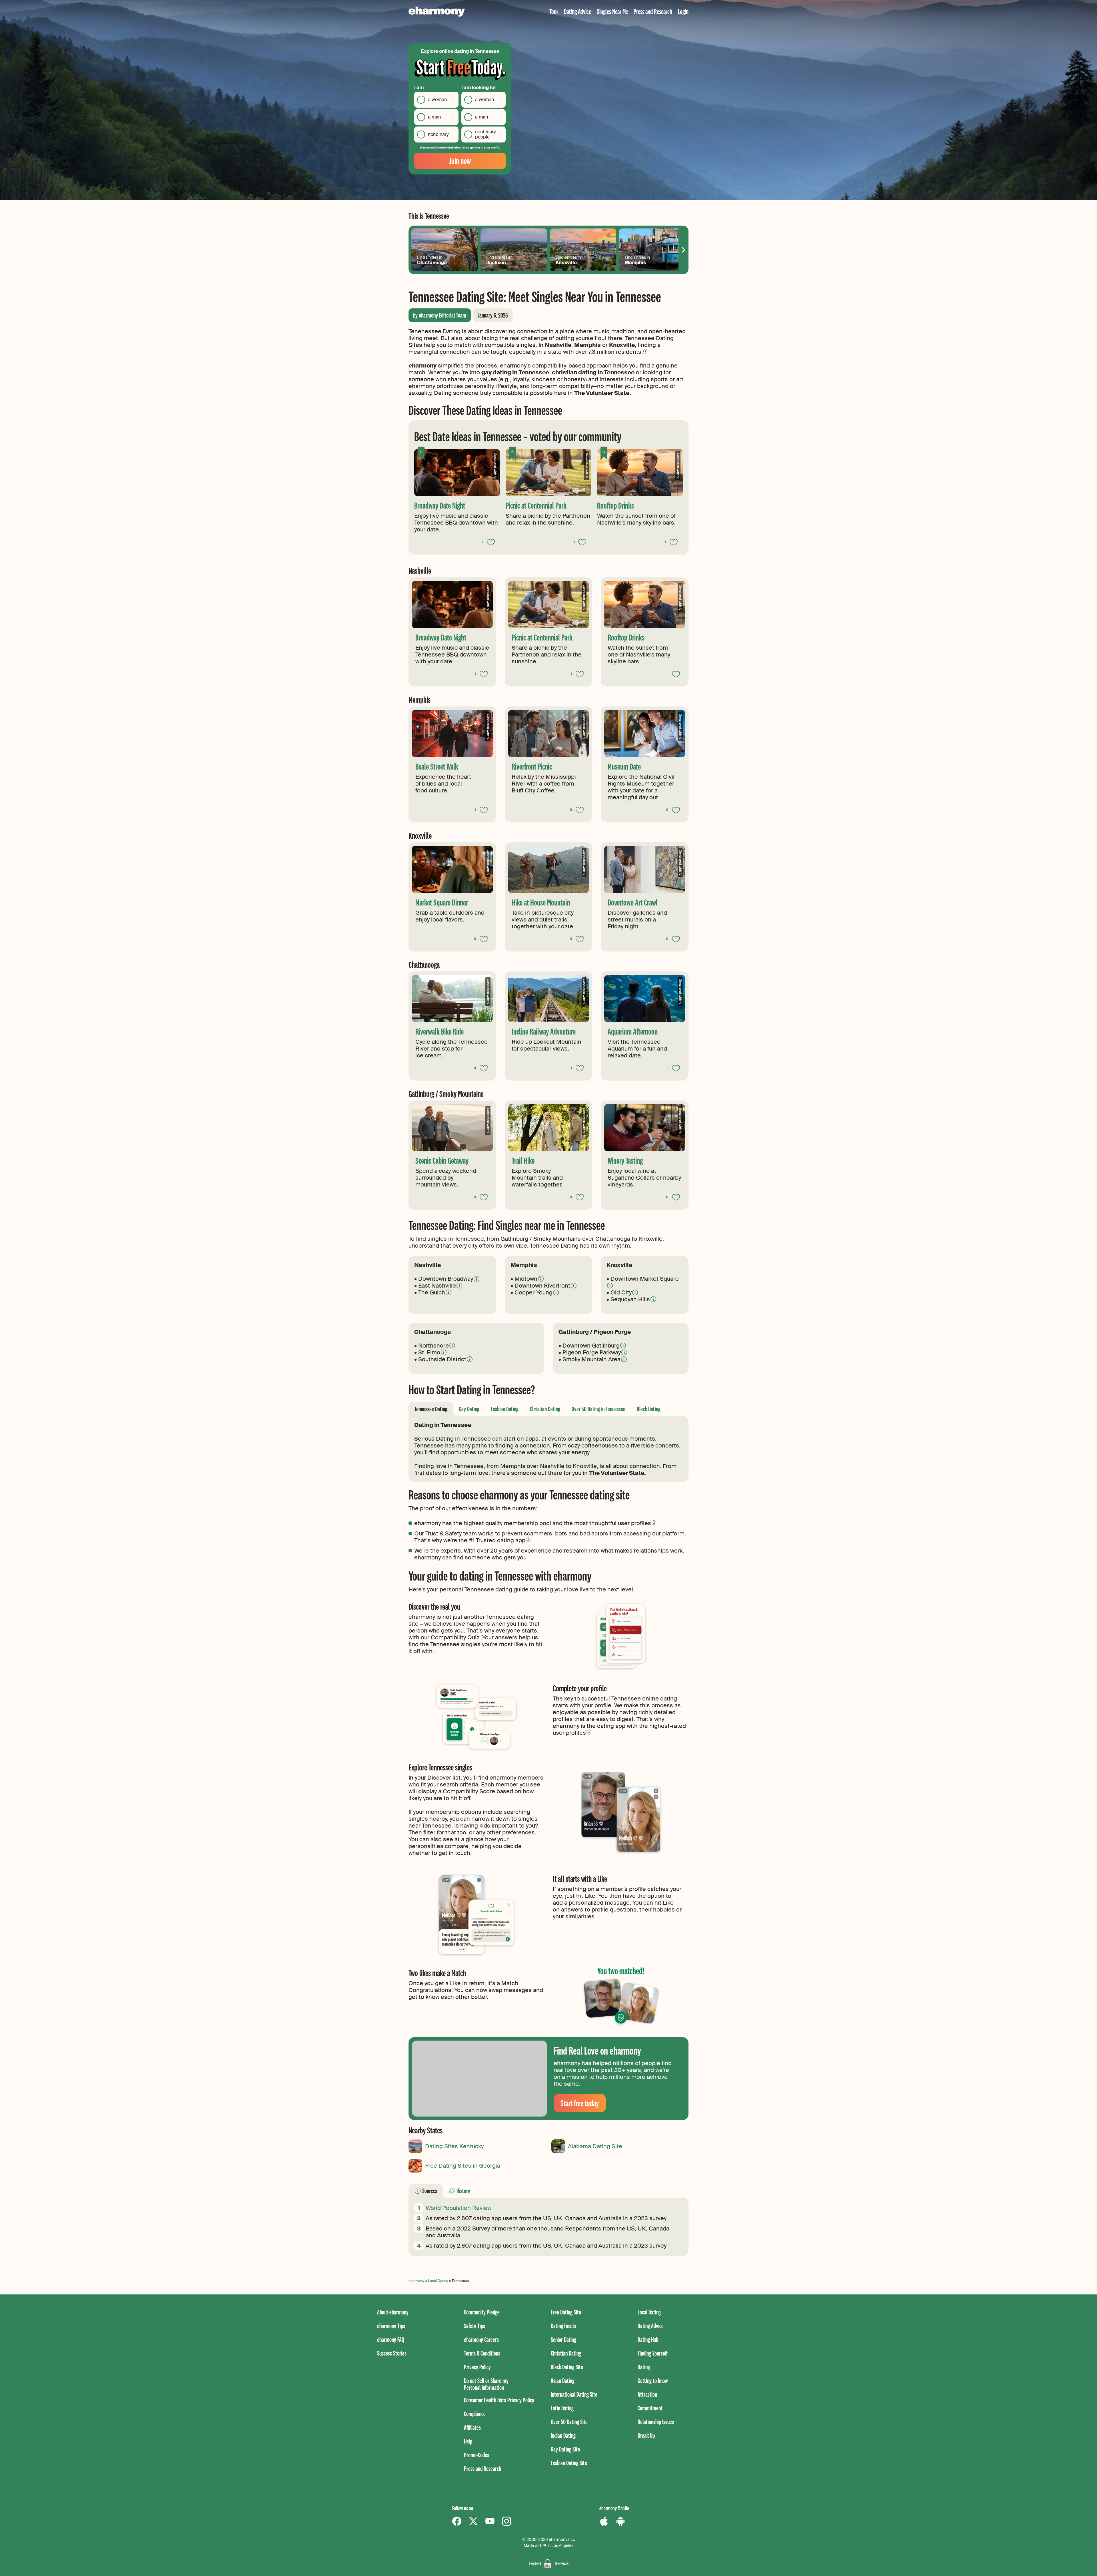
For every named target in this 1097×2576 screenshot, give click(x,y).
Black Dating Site (567, 2367)
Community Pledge (482, 2312)
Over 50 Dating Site (569, 2422)
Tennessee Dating (431, 1409)
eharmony (417, 2281)
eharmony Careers (481, 2339)
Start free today (580, 2103)
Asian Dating (563, 2381)
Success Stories (392, 2353)
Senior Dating (563, 2339)
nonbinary (438, 134)
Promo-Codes (477, 2455)
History (463, 2191)
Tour (554, 11)
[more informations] (477, 1279)
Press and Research (653, 11)
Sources (430, 2191)
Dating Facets (563, 2326)
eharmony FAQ (391, 2339)
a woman (437, 100)
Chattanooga (432, 260)
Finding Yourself (653, 2353)
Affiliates (472, 2427)
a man (434, 117)
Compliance (475, 2414)
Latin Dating (562, 2408)
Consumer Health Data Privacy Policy (499, 2400)
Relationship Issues (656, 2422)
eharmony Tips (391, 2326)
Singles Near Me (612, 11)
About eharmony (393, 2312)
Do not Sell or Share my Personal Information (486, 2384)
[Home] (437, 12)
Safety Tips (475, 2326)
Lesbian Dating (505, 1409)
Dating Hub (648, 2339)
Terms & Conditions (482, 2353)
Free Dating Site (566, 2312)
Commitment (650, 2408)
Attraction (647, 2394)
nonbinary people (485, 134)
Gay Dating (469, 1409)
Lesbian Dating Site (569, 2463)
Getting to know (653, 2381)
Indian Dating (563, 2435)
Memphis (637, 260)
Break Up (646, 2435)
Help (468, 2441)
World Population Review (459, 2208)
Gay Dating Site (565, 2449)
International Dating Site (574, 2394)
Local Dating (438, 2281)
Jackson (499, 260)
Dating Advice (577, 11)
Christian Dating (545, 1409)
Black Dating (649, 1409)
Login (683, 11)
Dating (644, 2367)
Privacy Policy (477, 2367)
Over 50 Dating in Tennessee (598, 1409)
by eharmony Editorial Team (440, 315)
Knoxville (568, 260)
